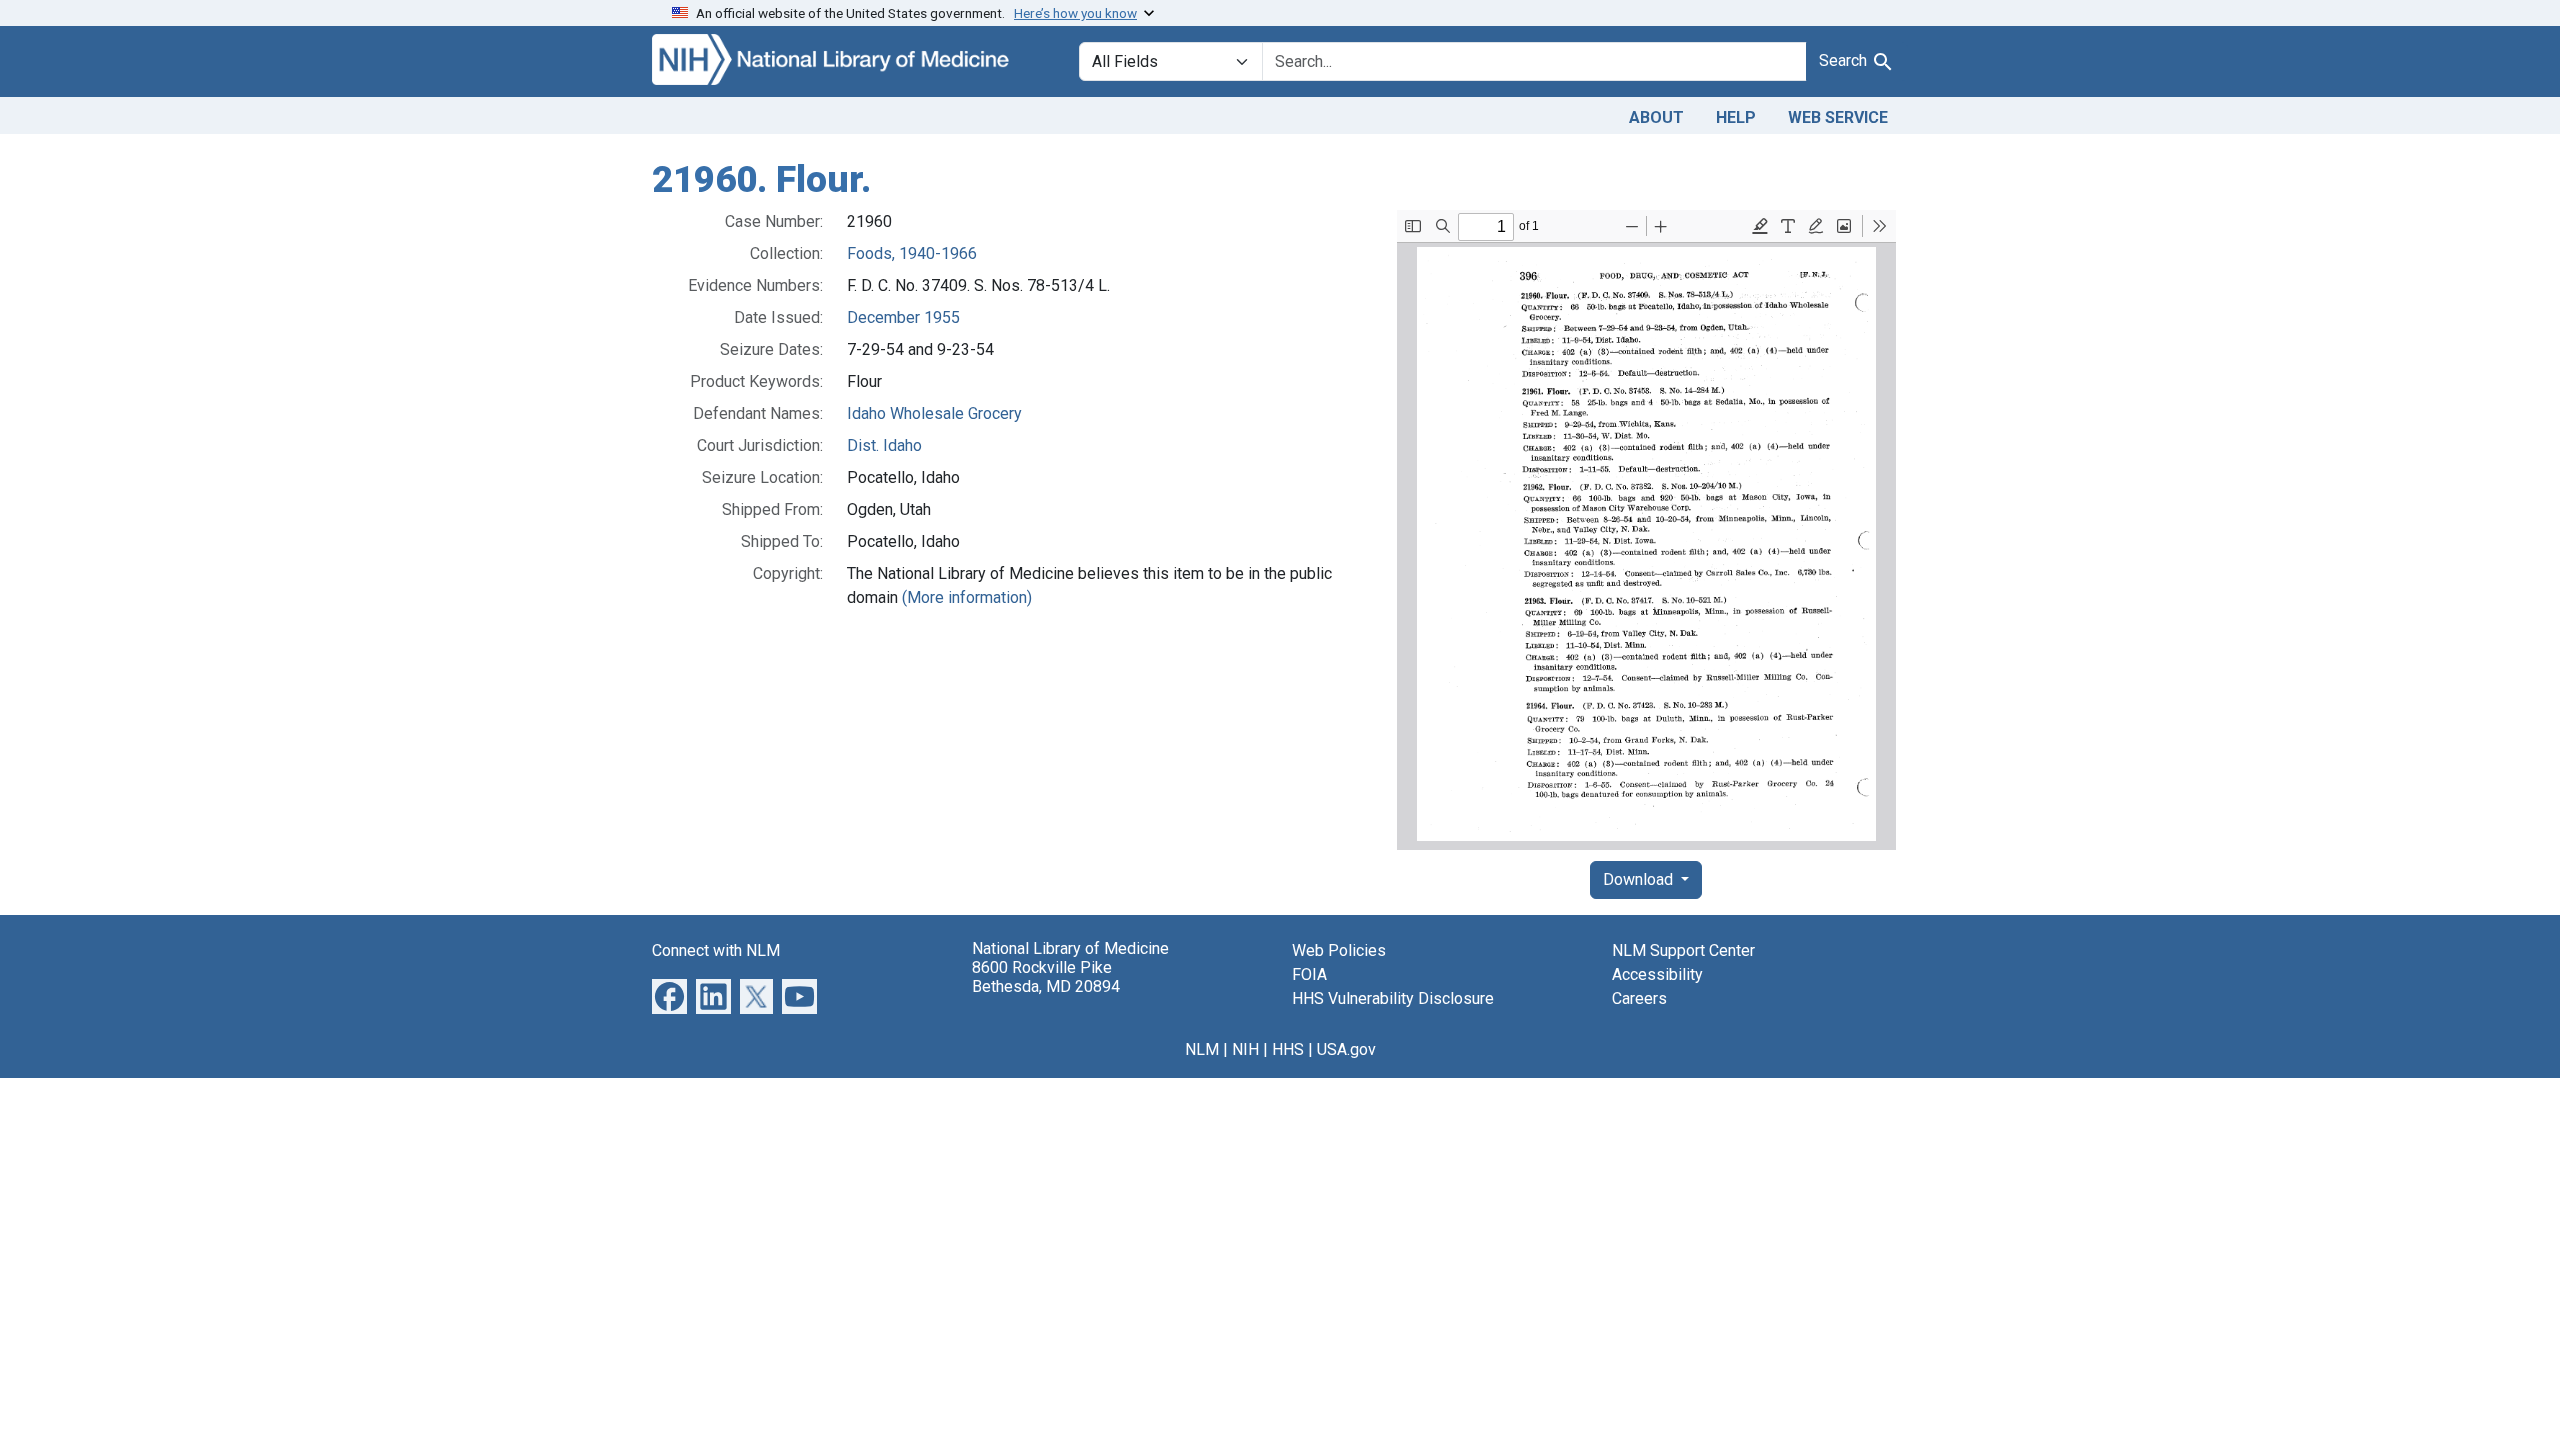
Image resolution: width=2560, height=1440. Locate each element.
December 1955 (903, 317)
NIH (1245, 1049)
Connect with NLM (716, 950)
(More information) (967, 597)
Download (1640, 879)
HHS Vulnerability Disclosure (1393, 998)
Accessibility (1657, 974)
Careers (1639, 998)
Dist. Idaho (884, 445)
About (1656, 117)
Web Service (1838, 117)
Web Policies (1339, 950)
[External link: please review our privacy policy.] (669, 994)
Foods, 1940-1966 (912, 253)
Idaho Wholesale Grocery (934, 413)
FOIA (1309, 974)
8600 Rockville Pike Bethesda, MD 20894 (1046, 977)
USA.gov (1346, 1049)
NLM (1202, 1049)
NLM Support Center (1683, 950)
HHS (1288, 1049)
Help (1736, 117)
